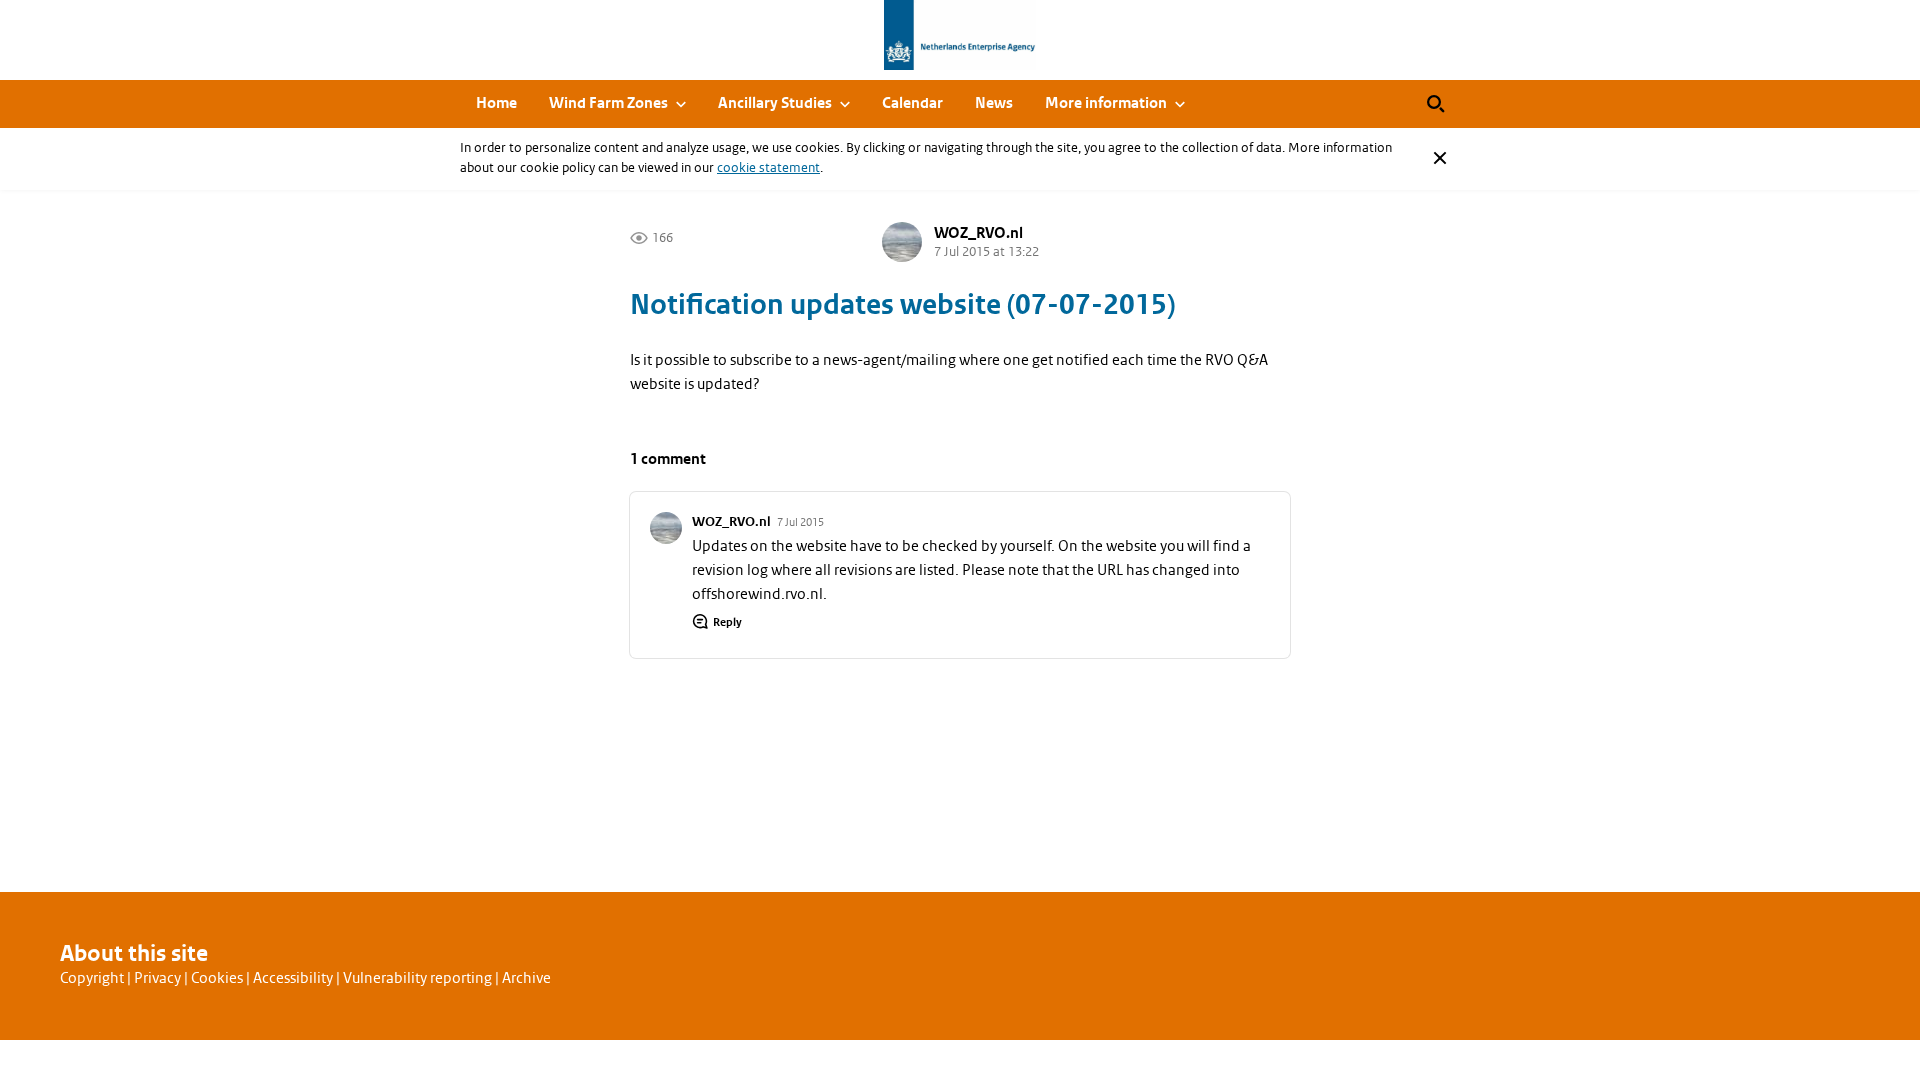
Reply (727, 622)
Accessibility (293, 978)
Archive (526, 978)
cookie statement (768, 167)
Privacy (157, 978)
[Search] (1436, 104)
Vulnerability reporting (417, 978)
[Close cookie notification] (1440, 158)
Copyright (92, 978)
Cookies (217, 978)
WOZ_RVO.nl (978, 233)
